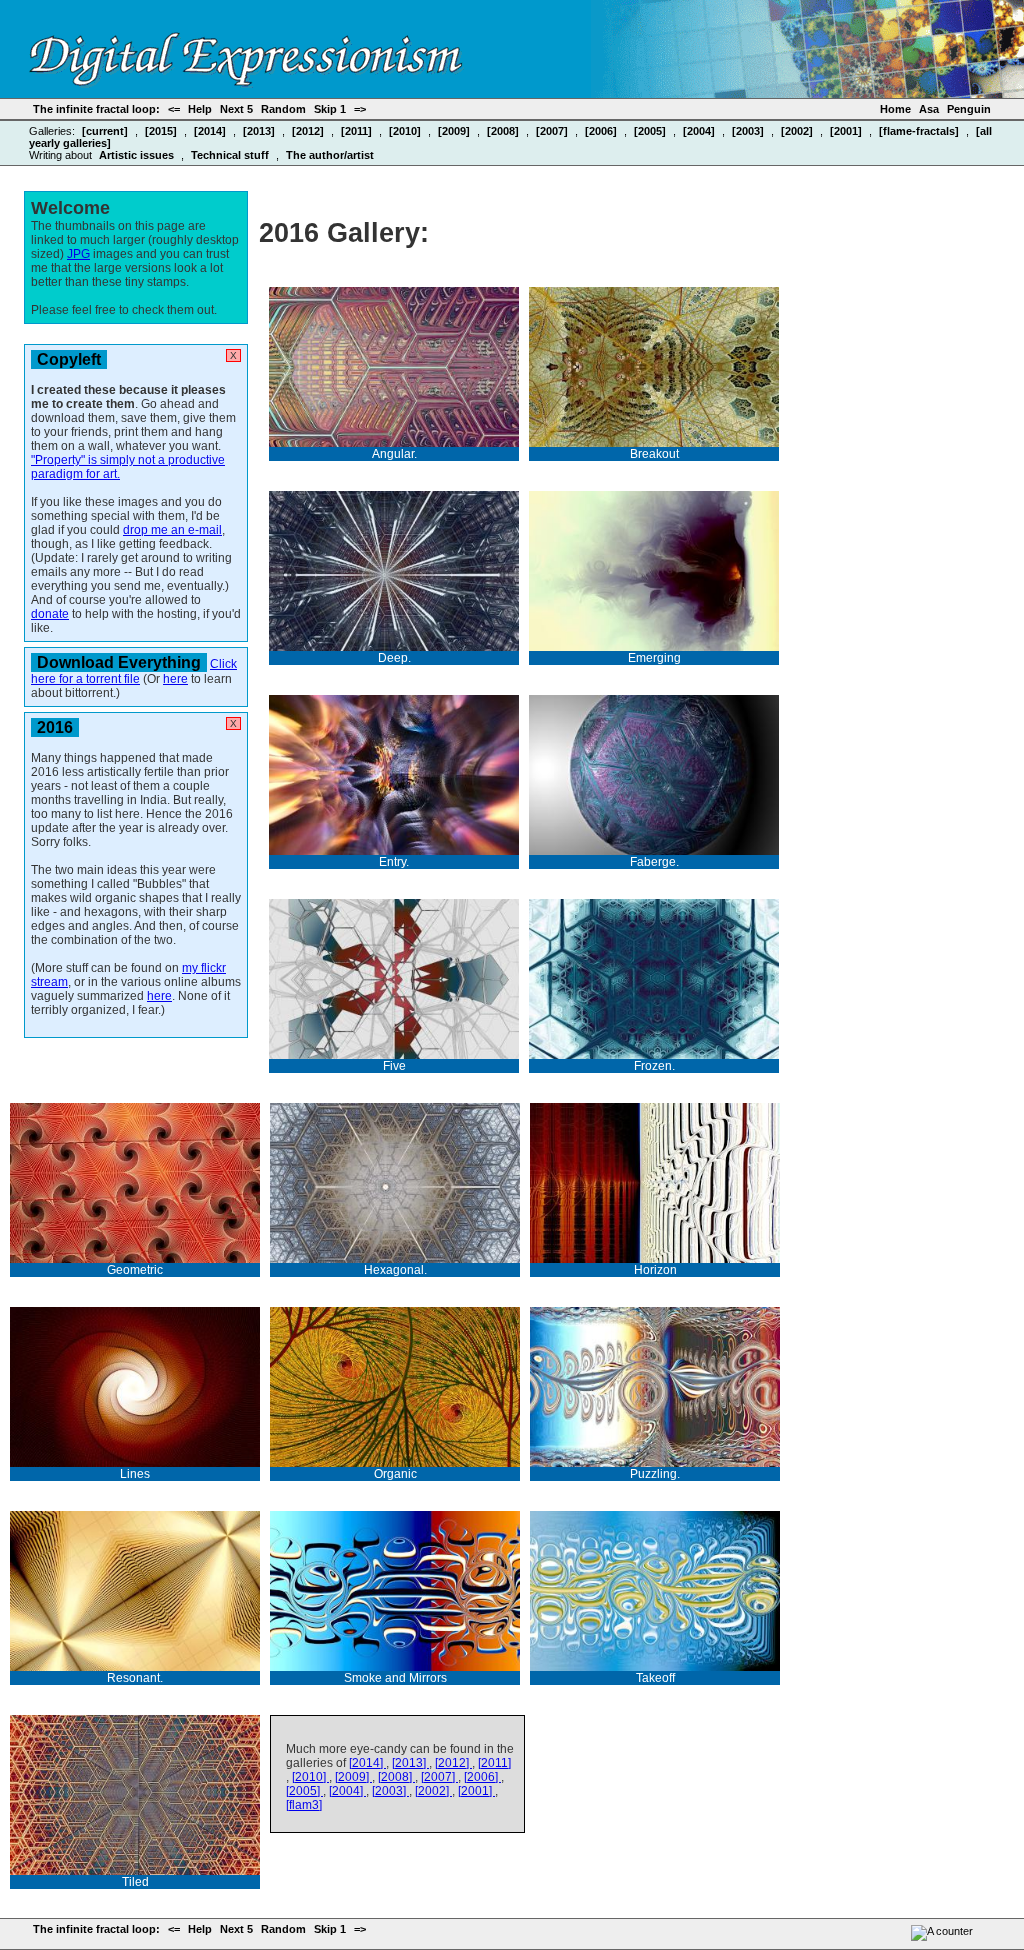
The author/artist (330, 155)
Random (283, 109)
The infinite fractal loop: (96, 109)
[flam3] (304, 1805)
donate (50, 614)
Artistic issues (138, 155)
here (175, 679)
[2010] (406, 131)
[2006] (602, 131)
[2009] (455, 131)
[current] (106, 131)
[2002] (798, 131)
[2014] (211, 131)
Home (895, 109)
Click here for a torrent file (134, 671)
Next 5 (236, 109)
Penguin (969, 109)
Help (200, 109)
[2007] (553, 131)
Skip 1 (330, 109)
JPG (78, 254)
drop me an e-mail (172, 530)
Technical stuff (231, 155)
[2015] (162, 131)
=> (360, 109)
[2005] (651, 131)
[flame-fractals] (920, 131)
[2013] (260, 131)
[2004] (700, 131)
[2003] (749, 131)
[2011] (358, 131)
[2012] (309, 131)
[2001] (847, 131)
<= (174, 109)
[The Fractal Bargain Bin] (246, 80)
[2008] (504, 131)
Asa (929, 109)
